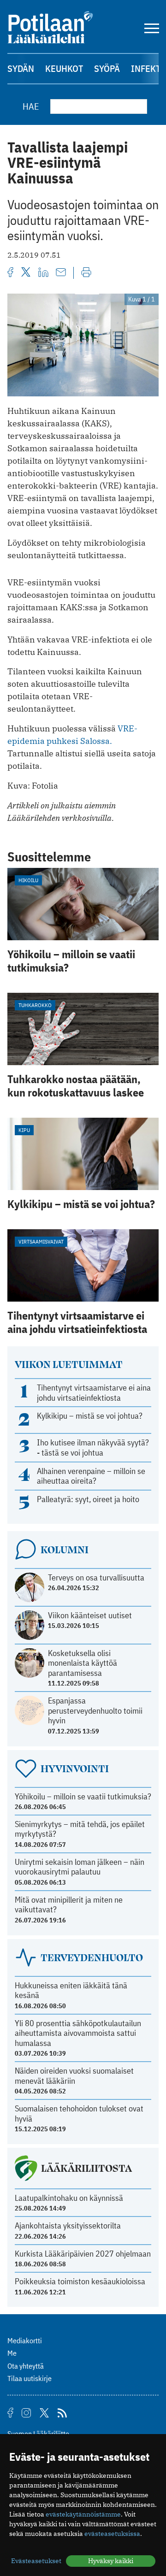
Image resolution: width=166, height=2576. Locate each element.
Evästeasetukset (36, 2561)
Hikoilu (28, 880)
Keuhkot (64, 68)
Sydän (21, 68)
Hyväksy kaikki (111, 2561)
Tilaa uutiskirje (30, 2378)
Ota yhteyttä (26, 2366)
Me (12, 2353)
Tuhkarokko (35, 1005)
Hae (31, 106)
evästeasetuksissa (112, 2534)
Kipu (24, 1130)
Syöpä (107, 68)
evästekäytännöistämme (83, 2514)
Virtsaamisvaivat (41, 1241)
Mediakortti (25, 2340)
